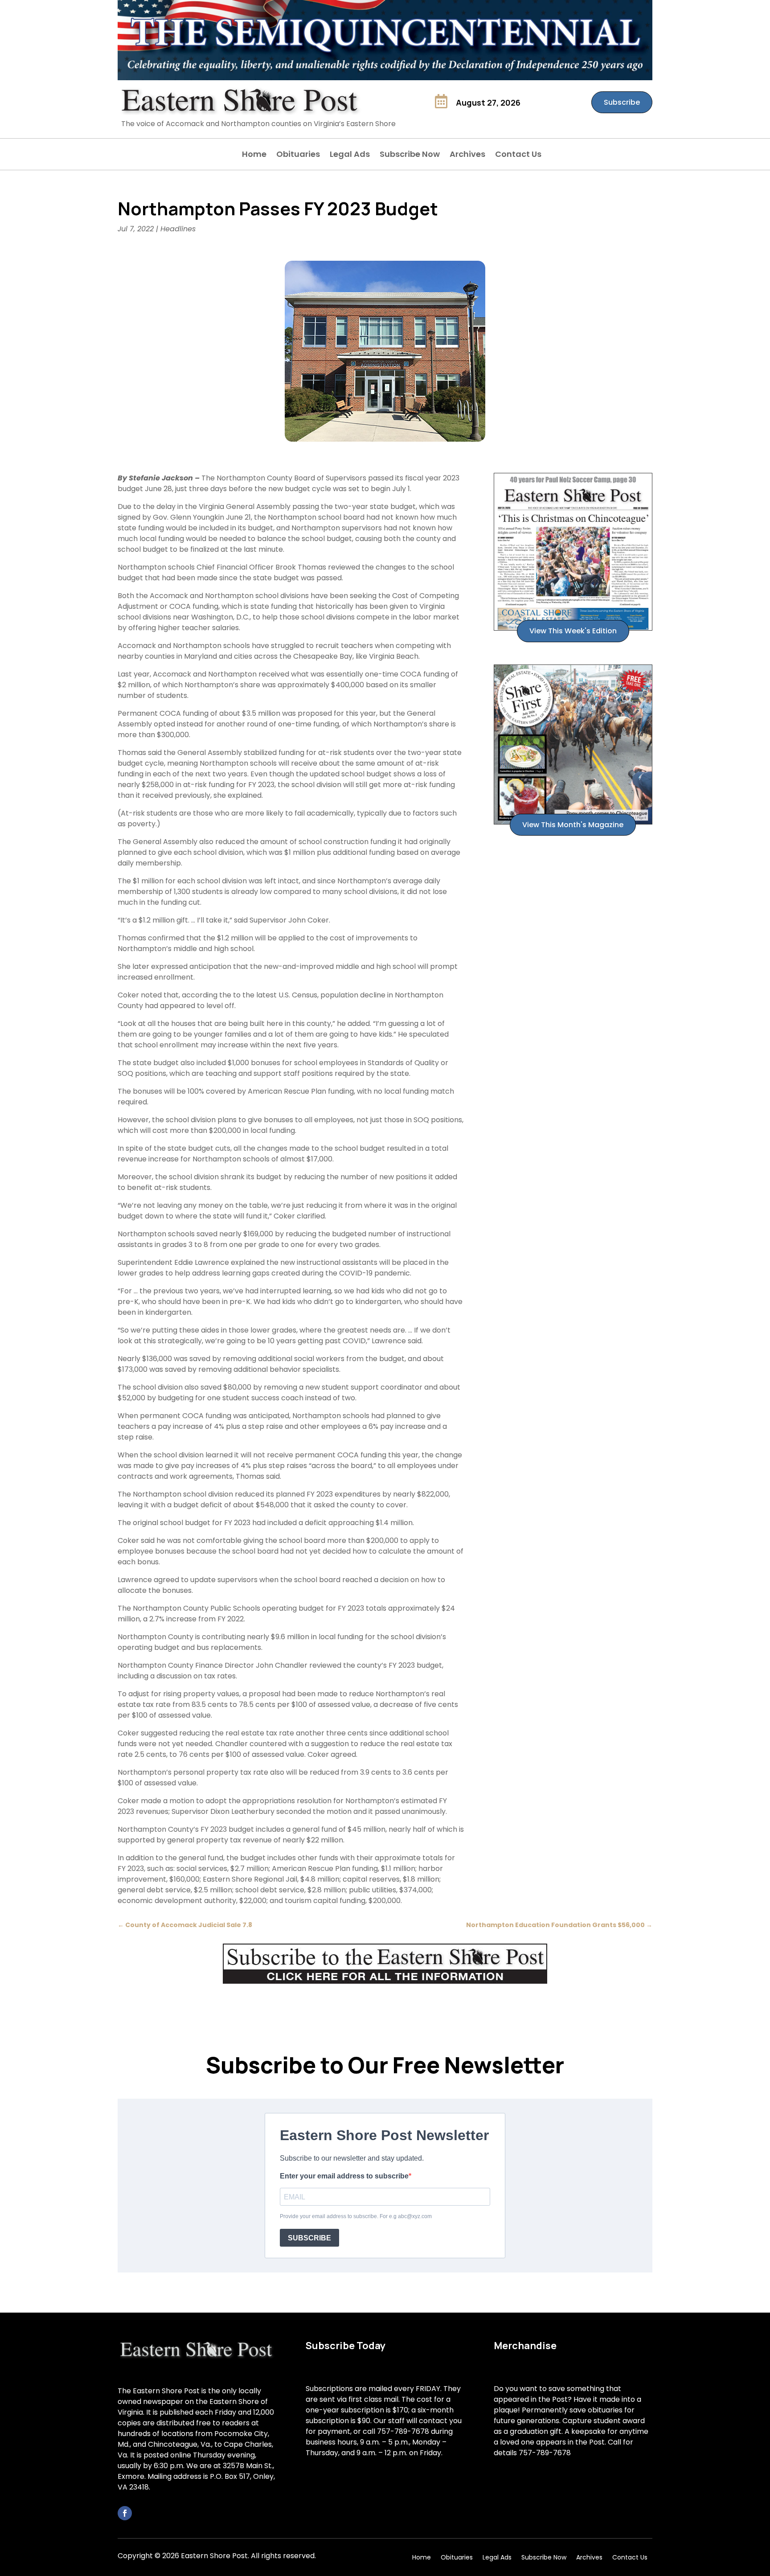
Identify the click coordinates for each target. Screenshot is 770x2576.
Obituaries (298, 155)
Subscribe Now (410, 155)
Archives (467, 155)
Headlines (178, 229)
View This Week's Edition (573, 631)
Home (254, 155)
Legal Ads (350, 155)
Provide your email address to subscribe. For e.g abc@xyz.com (356, 2216)
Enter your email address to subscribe (344, 2176)
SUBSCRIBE (309, 2238)
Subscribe (622, 102)
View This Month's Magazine (573, 825)
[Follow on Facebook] (125, 2513)
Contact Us (518, 155)
